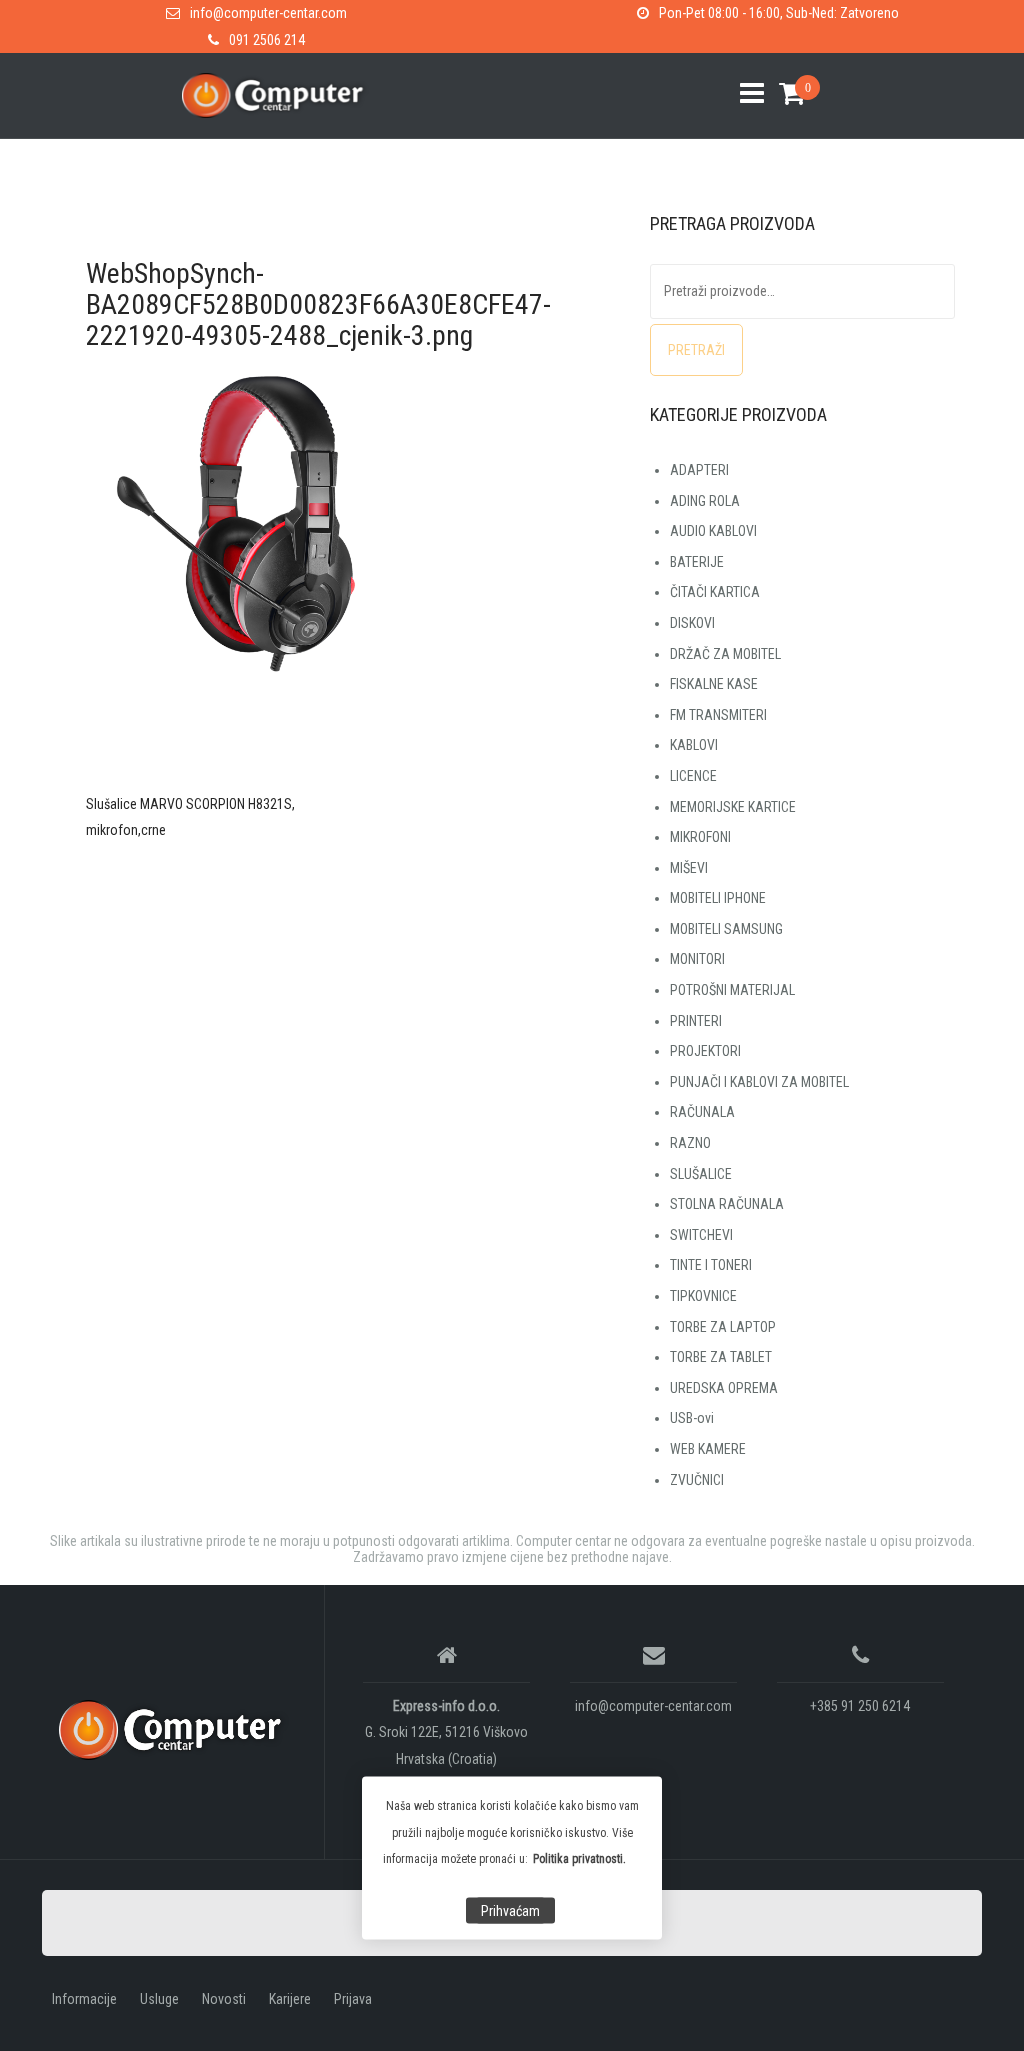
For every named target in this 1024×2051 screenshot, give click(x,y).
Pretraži (696, 350)
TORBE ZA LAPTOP (723, 1327)
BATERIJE (697, 562)
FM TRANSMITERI (718, 715)
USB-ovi (692, 1418)
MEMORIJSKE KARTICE (733, 807)
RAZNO (690, 1143)
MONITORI (697, 959)
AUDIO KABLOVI (713, 531)
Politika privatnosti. (579, 1859)
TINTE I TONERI (711, 1265)
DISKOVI (692, 623)
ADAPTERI (699, 470)
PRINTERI (696, 1021)
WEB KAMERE (708, 1449)
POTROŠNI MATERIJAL (732, 990)
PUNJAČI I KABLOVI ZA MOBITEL (759, 1082)
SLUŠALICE (701, 1174)
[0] (784, 93)
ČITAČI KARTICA (715, 592)
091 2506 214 (267, 40)
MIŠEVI (689, 868)
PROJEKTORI (705, 1051)
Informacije (84, 1999)
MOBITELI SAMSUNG (726, 929)
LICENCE (693, 776)
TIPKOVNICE (703, 1296)
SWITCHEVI (701, 1235)
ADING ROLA (705, 501)
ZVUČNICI (697, 1480)
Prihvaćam (510, 1911)
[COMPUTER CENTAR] (175, 1730)
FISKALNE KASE (714, 684)
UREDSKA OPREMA (724, 1388)
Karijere (290, 1999)
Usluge (159, 1999)
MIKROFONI (700, 837)
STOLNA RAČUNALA (727, 1204)
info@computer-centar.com (268, 13)
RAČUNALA (702, 1112)
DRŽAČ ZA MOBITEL (725, 654)
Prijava (353, 1999)
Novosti (224, 1999)
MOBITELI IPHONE (718, 898)
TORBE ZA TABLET (721, 1357)
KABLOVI (694, 745)
